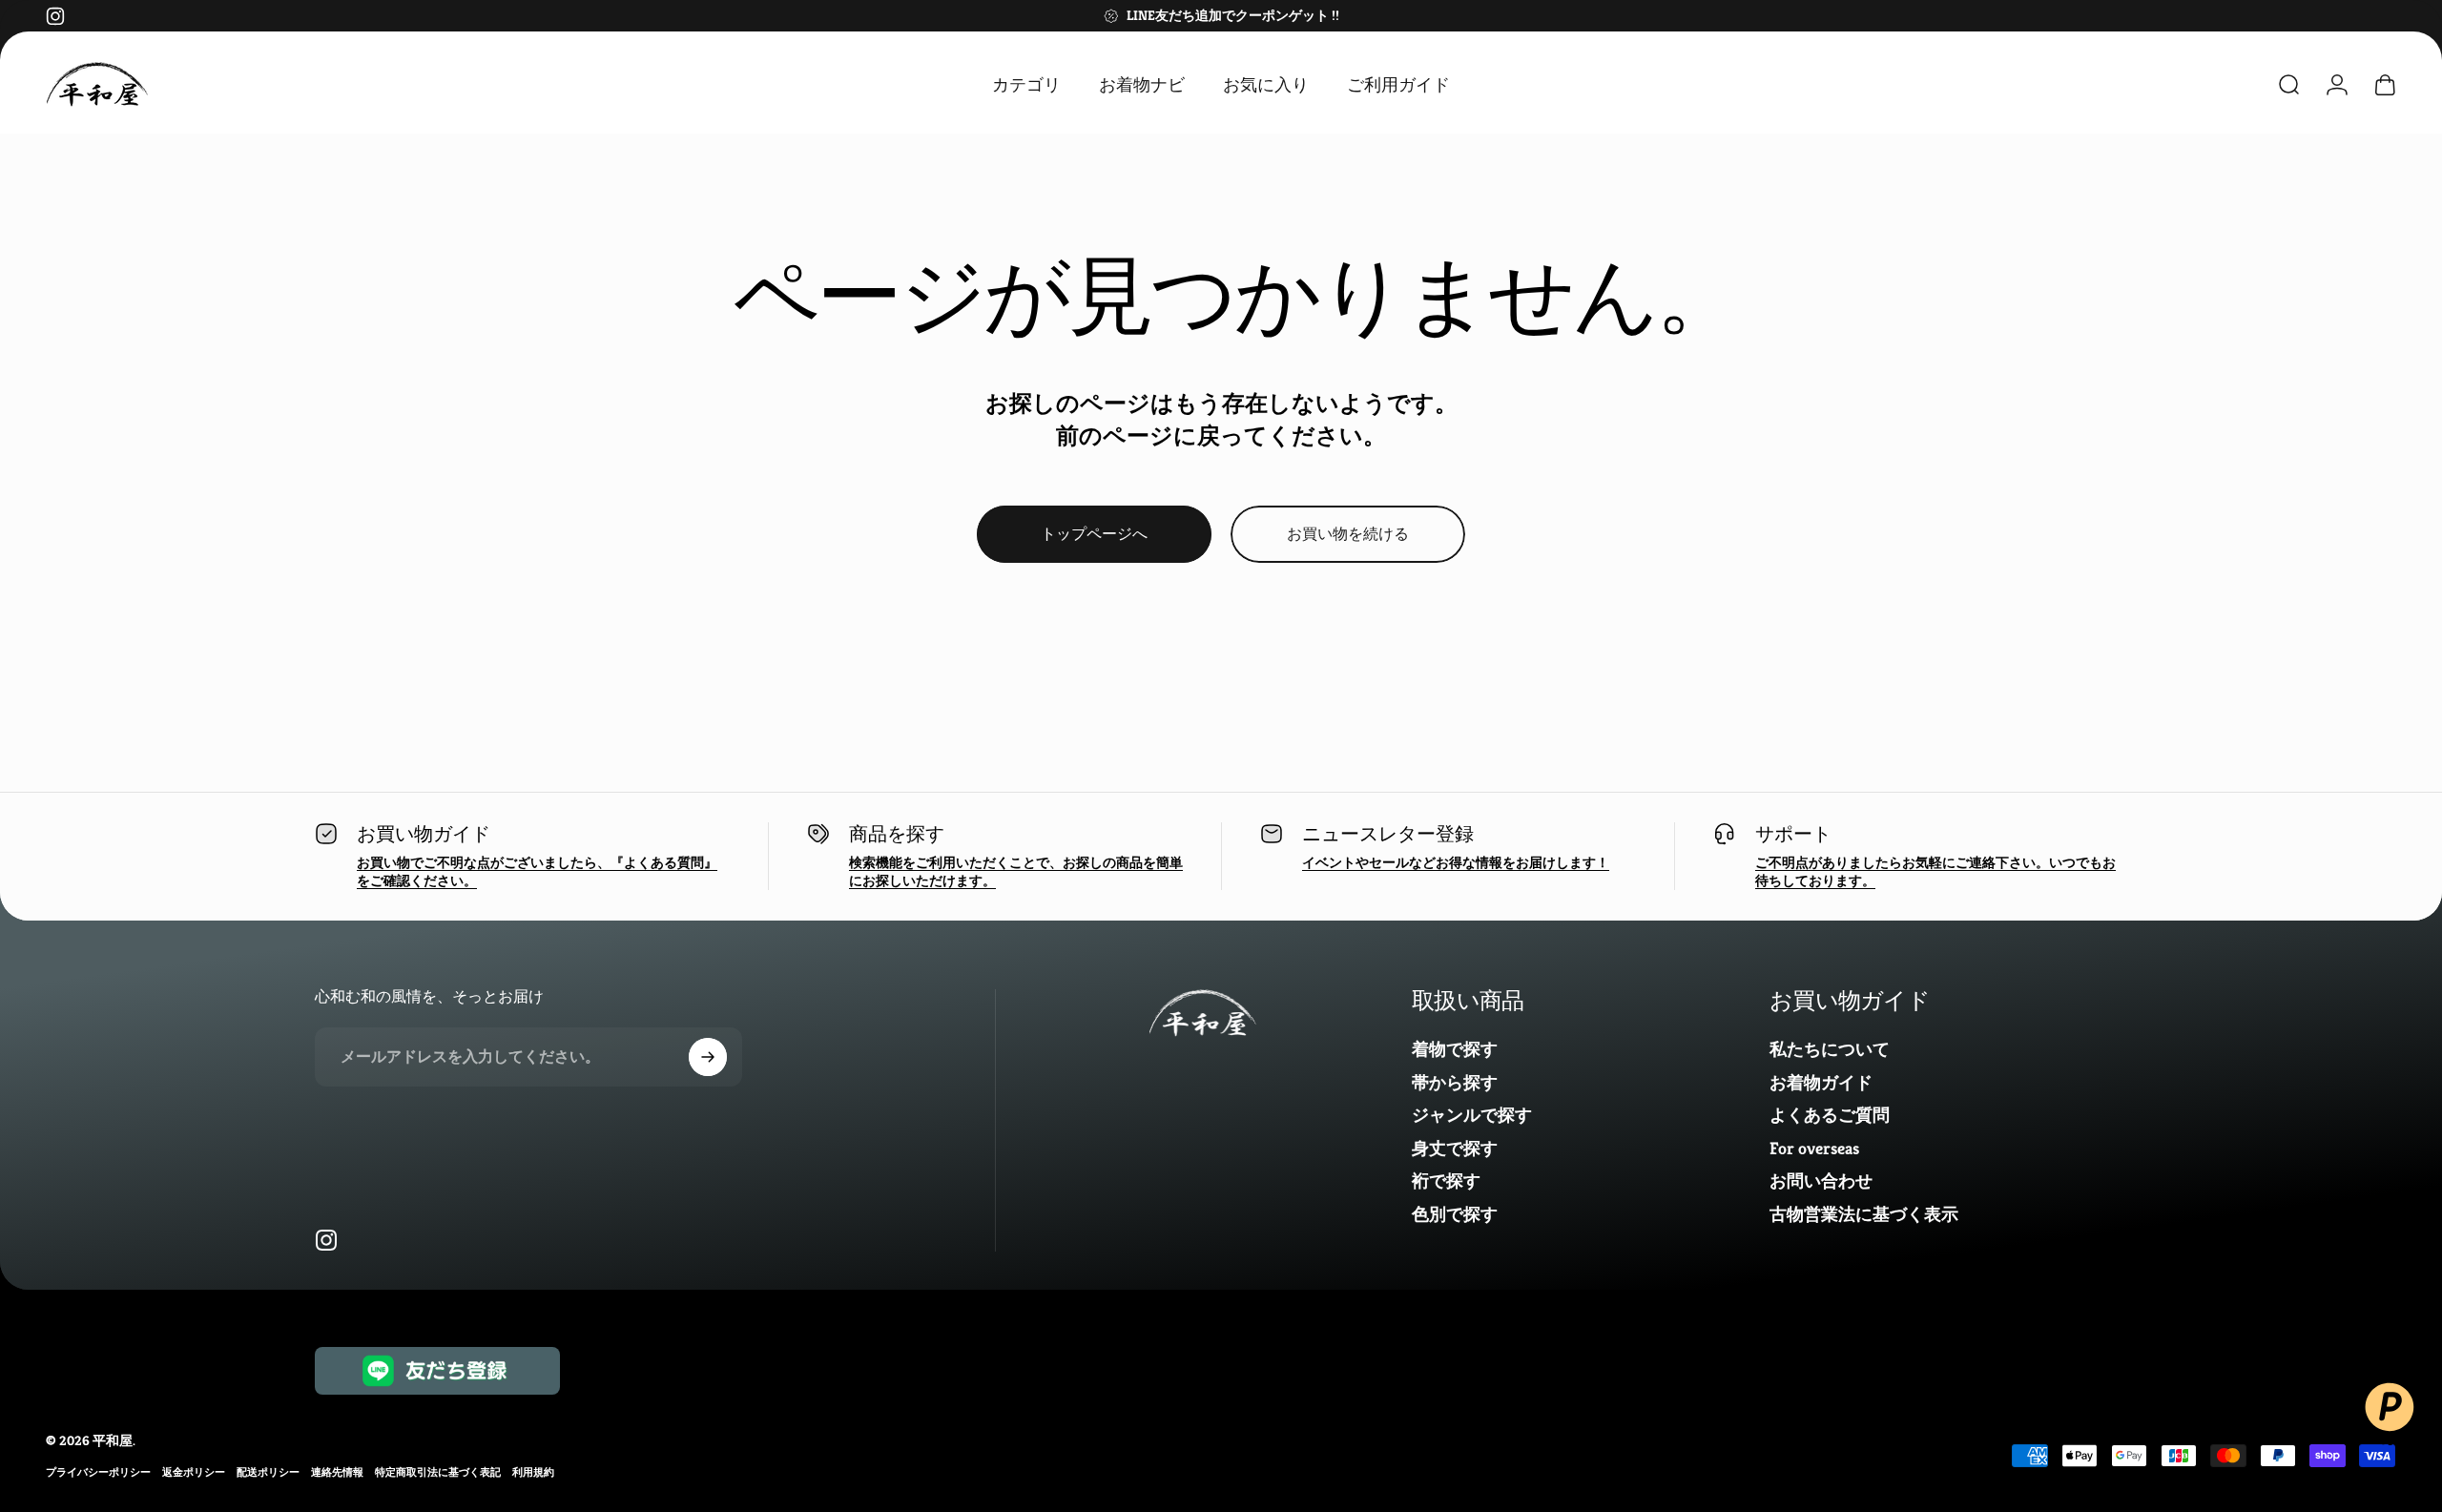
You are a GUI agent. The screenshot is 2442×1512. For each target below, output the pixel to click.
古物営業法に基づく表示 (1864, 1214)
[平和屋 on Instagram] (55, 16)
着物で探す (1455, 1049)
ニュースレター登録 (1388, 834)
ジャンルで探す (1472, 1115)
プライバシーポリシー (98, 1472)
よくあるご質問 (1830, 1115)
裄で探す (1446, 1181)
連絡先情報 (337, 1472)
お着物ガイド (1821, 1083)
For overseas (1814, 1149)
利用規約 (533, 1472)
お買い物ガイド (424, 834)
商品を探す (897, 834)
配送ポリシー (268, 1472)
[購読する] (708, 1057)
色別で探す (1455, 1214)
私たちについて (1830, 1049)
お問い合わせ (1821, 1181)
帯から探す (1455, 1083)
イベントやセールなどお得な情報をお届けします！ (1456, 862)
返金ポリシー (194, 1472)
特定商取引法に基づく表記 (438, 1472)
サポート (1793, 834)
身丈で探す (1455, 1149)
